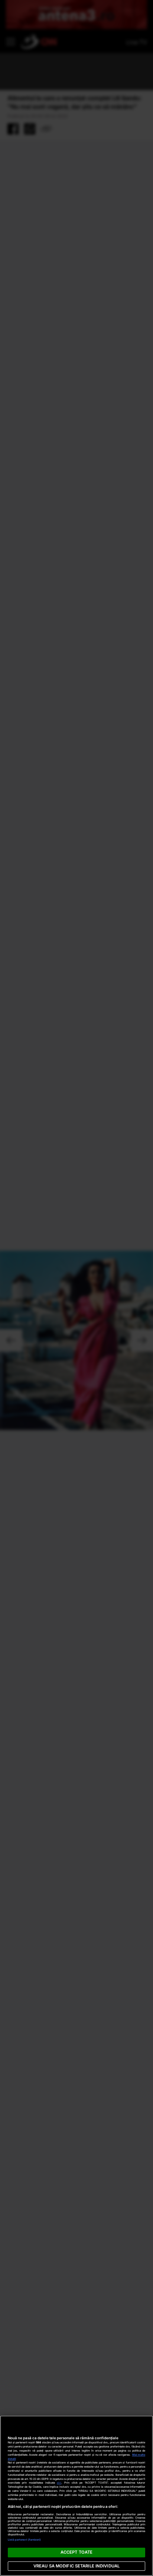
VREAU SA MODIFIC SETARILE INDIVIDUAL (76, 2566)
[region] (76, 2496)
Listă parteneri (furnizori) (25, 2540)
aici (59, 2483)
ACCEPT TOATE (76, 2552)
